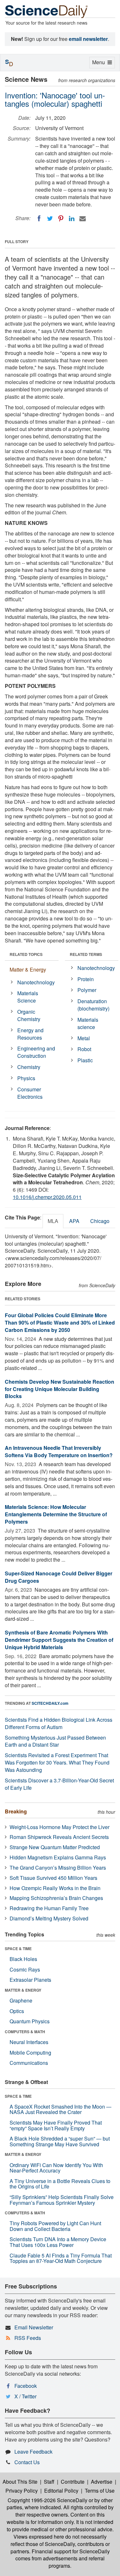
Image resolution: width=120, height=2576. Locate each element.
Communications (29, 2063)
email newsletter (88, 39)
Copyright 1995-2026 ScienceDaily (48, 2500)
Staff (49, 2482)
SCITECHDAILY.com (50, 1703)
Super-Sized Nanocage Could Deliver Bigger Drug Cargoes (59, 1577)
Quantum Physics (30, 2021)
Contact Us (27, 2462)
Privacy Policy (22, 2491)
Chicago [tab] (100, 1221)
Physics (26, 1078)
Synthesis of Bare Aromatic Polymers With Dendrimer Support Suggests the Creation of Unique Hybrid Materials (59, 1640)
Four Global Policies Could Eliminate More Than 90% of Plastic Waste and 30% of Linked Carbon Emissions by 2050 (60, 1323)
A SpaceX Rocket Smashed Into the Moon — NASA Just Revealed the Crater (60, 2109)
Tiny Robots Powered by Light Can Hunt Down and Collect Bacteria (55, 2226)
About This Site (20, 2482)
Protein (86, 979)
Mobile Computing (30, 2053)
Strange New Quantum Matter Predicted (55, 1847)
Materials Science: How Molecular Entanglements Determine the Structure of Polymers (56, 1514)
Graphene (21, 2000)
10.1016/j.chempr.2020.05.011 (47, 1197)
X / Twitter (25, 2396)
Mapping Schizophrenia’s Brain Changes (56, 1898)
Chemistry (29, 1067)
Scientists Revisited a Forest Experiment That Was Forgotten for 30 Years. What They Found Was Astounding (57, 1762)
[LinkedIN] (72, 219)
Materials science (88, 1023)
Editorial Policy (61, 2491)
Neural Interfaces (29, 2042)
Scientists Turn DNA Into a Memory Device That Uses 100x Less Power (58, 2242)
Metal (84, 1038)
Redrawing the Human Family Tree (49, 1908)
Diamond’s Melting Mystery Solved (49, 1918)
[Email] (83, 219)
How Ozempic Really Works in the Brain (55, 1888)
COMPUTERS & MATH (25, 2032)
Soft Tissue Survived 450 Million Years (53, 1878)
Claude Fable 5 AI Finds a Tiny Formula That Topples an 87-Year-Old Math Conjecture (61, 2258)
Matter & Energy (28, 969)
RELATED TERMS (86, 954)
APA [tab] (74, 1221)
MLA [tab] (53, 1221)
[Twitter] (50, 219)
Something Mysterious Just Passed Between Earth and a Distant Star (55, 1741)
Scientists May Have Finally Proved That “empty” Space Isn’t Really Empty (56, 2125)
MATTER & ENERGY (23, 1990)
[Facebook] (39, 219)
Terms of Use (100, 2491)
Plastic (85, 1060)
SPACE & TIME (18, 1949)
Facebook (26, 2386)
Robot (84, 1049)
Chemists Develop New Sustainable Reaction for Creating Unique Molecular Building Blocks (60, 1389)
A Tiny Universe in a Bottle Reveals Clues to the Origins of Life (60, 2184)
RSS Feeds (28, 2338)
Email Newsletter (34, 2327)
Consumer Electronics (30, 1093)
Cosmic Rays (25, 1969)
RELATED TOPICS (26, 954)
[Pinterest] (61, 219)
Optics (17, 2011)
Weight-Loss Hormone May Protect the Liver (60, 1827)
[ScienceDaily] (46, 11)
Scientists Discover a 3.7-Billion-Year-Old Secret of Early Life (59, 1784)
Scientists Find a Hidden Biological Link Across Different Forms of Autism (59, 1723)
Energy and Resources (30, 1034)
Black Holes (23, 1959)
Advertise (102, 2482)
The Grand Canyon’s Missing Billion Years (58, 1868)
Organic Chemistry (29, 1015)
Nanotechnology (36, 982)
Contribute (73, 2482)
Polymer (87, 990)
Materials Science (28, 997)
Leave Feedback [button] (33, 2452)
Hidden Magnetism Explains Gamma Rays (58, 1857)
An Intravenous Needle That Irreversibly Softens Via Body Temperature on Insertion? (59, 1451)
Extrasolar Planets (30, 1980)
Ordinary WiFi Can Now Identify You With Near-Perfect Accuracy (56, 2168)
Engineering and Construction (36, 1052)
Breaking (16, 1811)
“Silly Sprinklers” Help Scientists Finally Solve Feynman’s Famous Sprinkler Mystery (62, 2200)
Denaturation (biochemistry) (93, 1005)
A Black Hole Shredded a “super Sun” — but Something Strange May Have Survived (60, 2141)
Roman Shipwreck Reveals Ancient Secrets (59, 1837)
